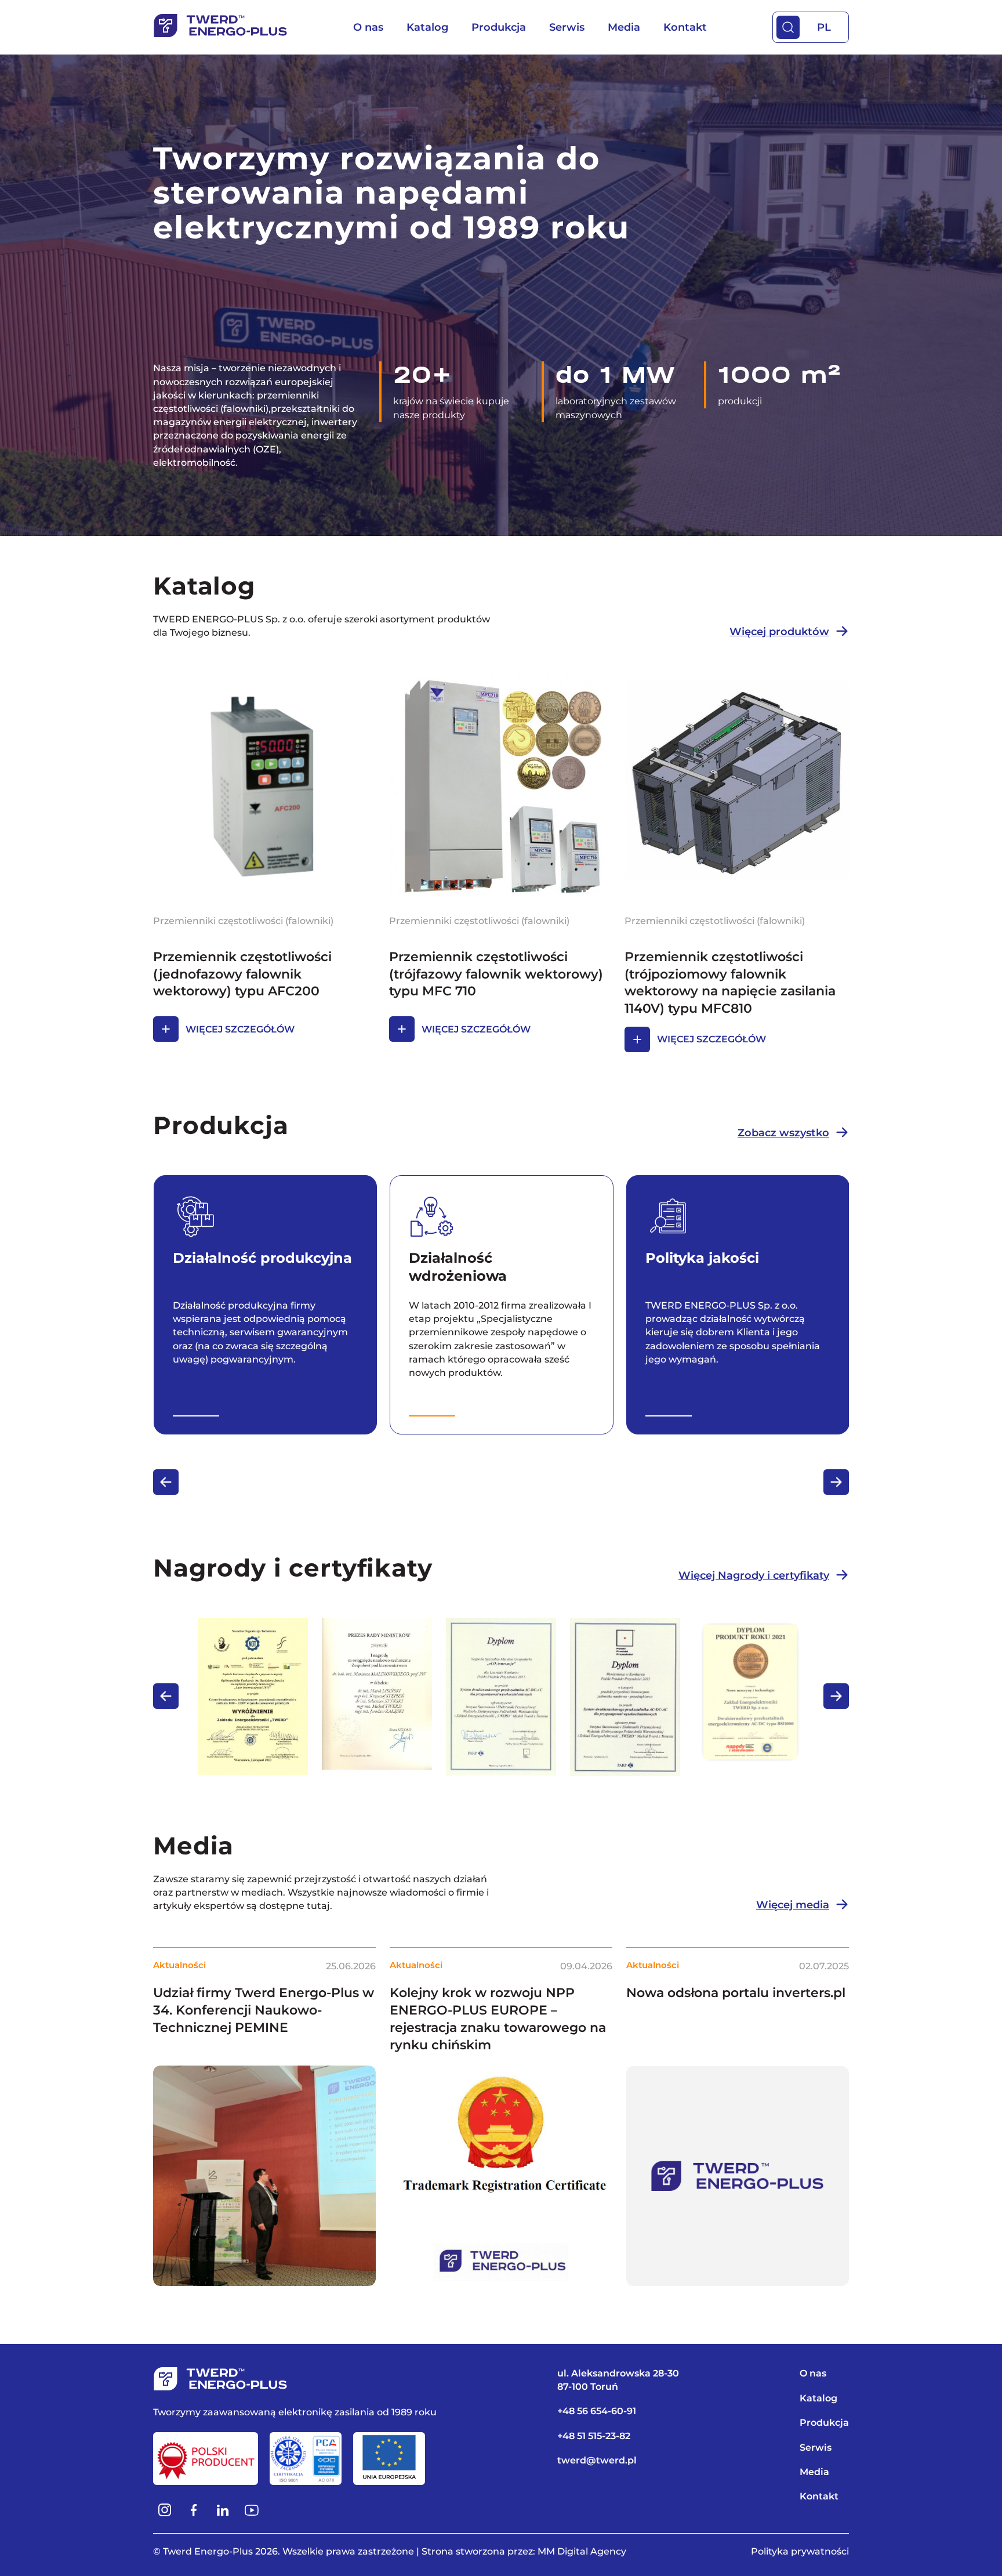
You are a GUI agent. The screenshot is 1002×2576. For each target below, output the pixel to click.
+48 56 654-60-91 (597, 2411)
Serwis (567, 27)
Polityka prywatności (800, 2551)
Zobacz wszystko (783, 1133)
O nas (368, 27)
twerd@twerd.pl (597, 2460)
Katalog (427, 27)
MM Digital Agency (582, 2551)
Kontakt (685, 27)
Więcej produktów (779, 632)
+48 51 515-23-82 (594, 2436)
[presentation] (166, 1482)
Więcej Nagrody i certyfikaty (754, 1575)
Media (624, 27)
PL (824, 27)
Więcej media (793, 1905)
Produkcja (499, 27)
